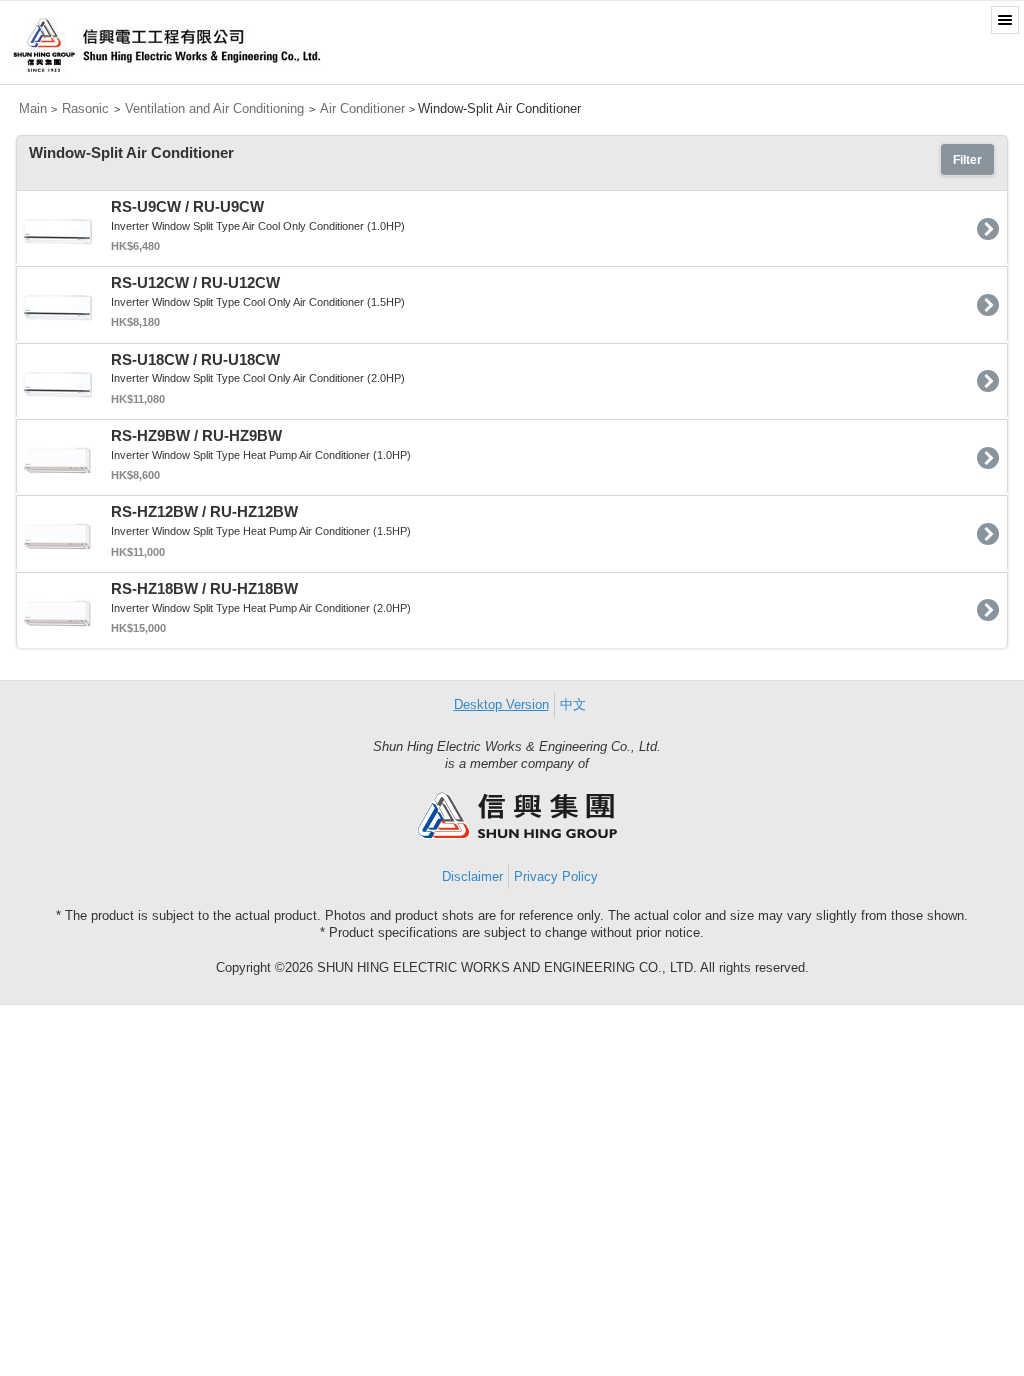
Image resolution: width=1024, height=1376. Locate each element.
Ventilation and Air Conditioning (214, 108)
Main (33, 108)
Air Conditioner (362, 108)
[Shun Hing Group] (517, 834)
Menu (1005, 20)
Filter (967, 160)
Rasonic (85, 108)
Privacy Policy (556, 876)
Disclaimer (472, 876)
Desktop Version (501, 704)
